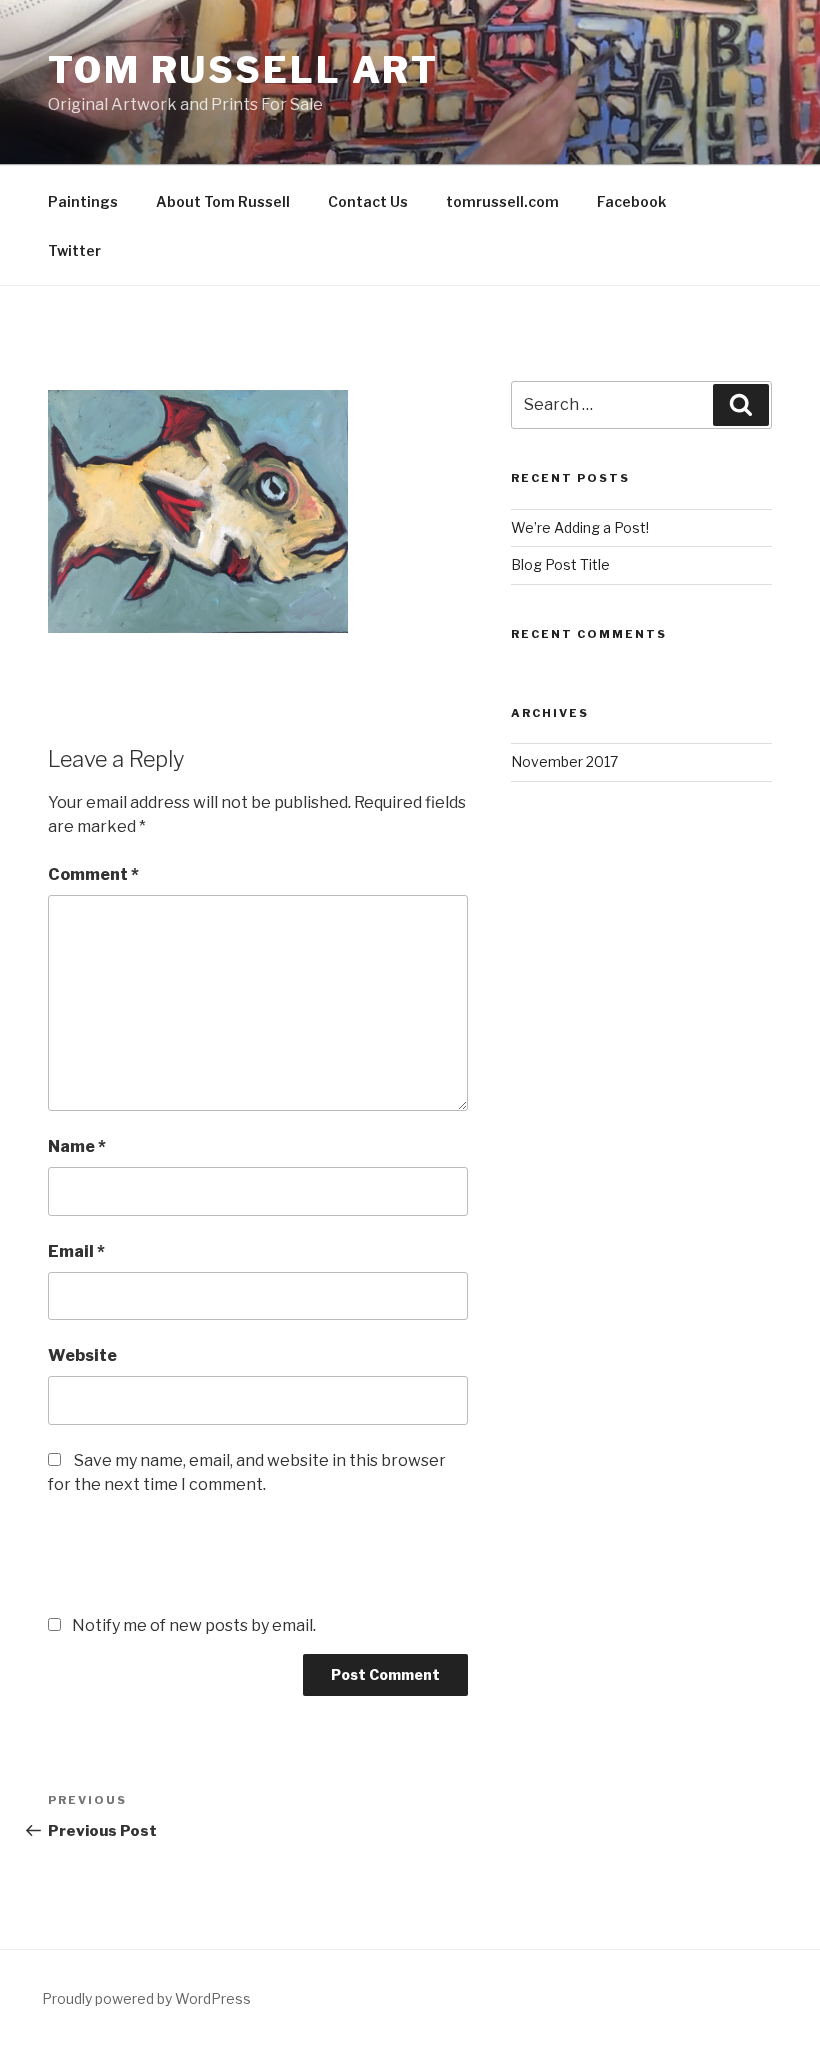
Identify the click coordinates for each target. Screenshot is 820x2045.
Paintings (83, 201)
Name (77, 1146)
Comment (93, 874)
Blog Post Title (560, 564)
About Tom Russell (223, 201)
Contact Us (368, 201)
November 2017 (564, 761)
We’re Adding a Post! (580, 527)
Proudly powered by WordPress (146, 1998)
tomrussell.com (502, 201)
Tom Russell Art (243, 70)
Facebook (631, 201)
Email (76, 1251)
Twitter (74, 250)
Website (82, 1355)
